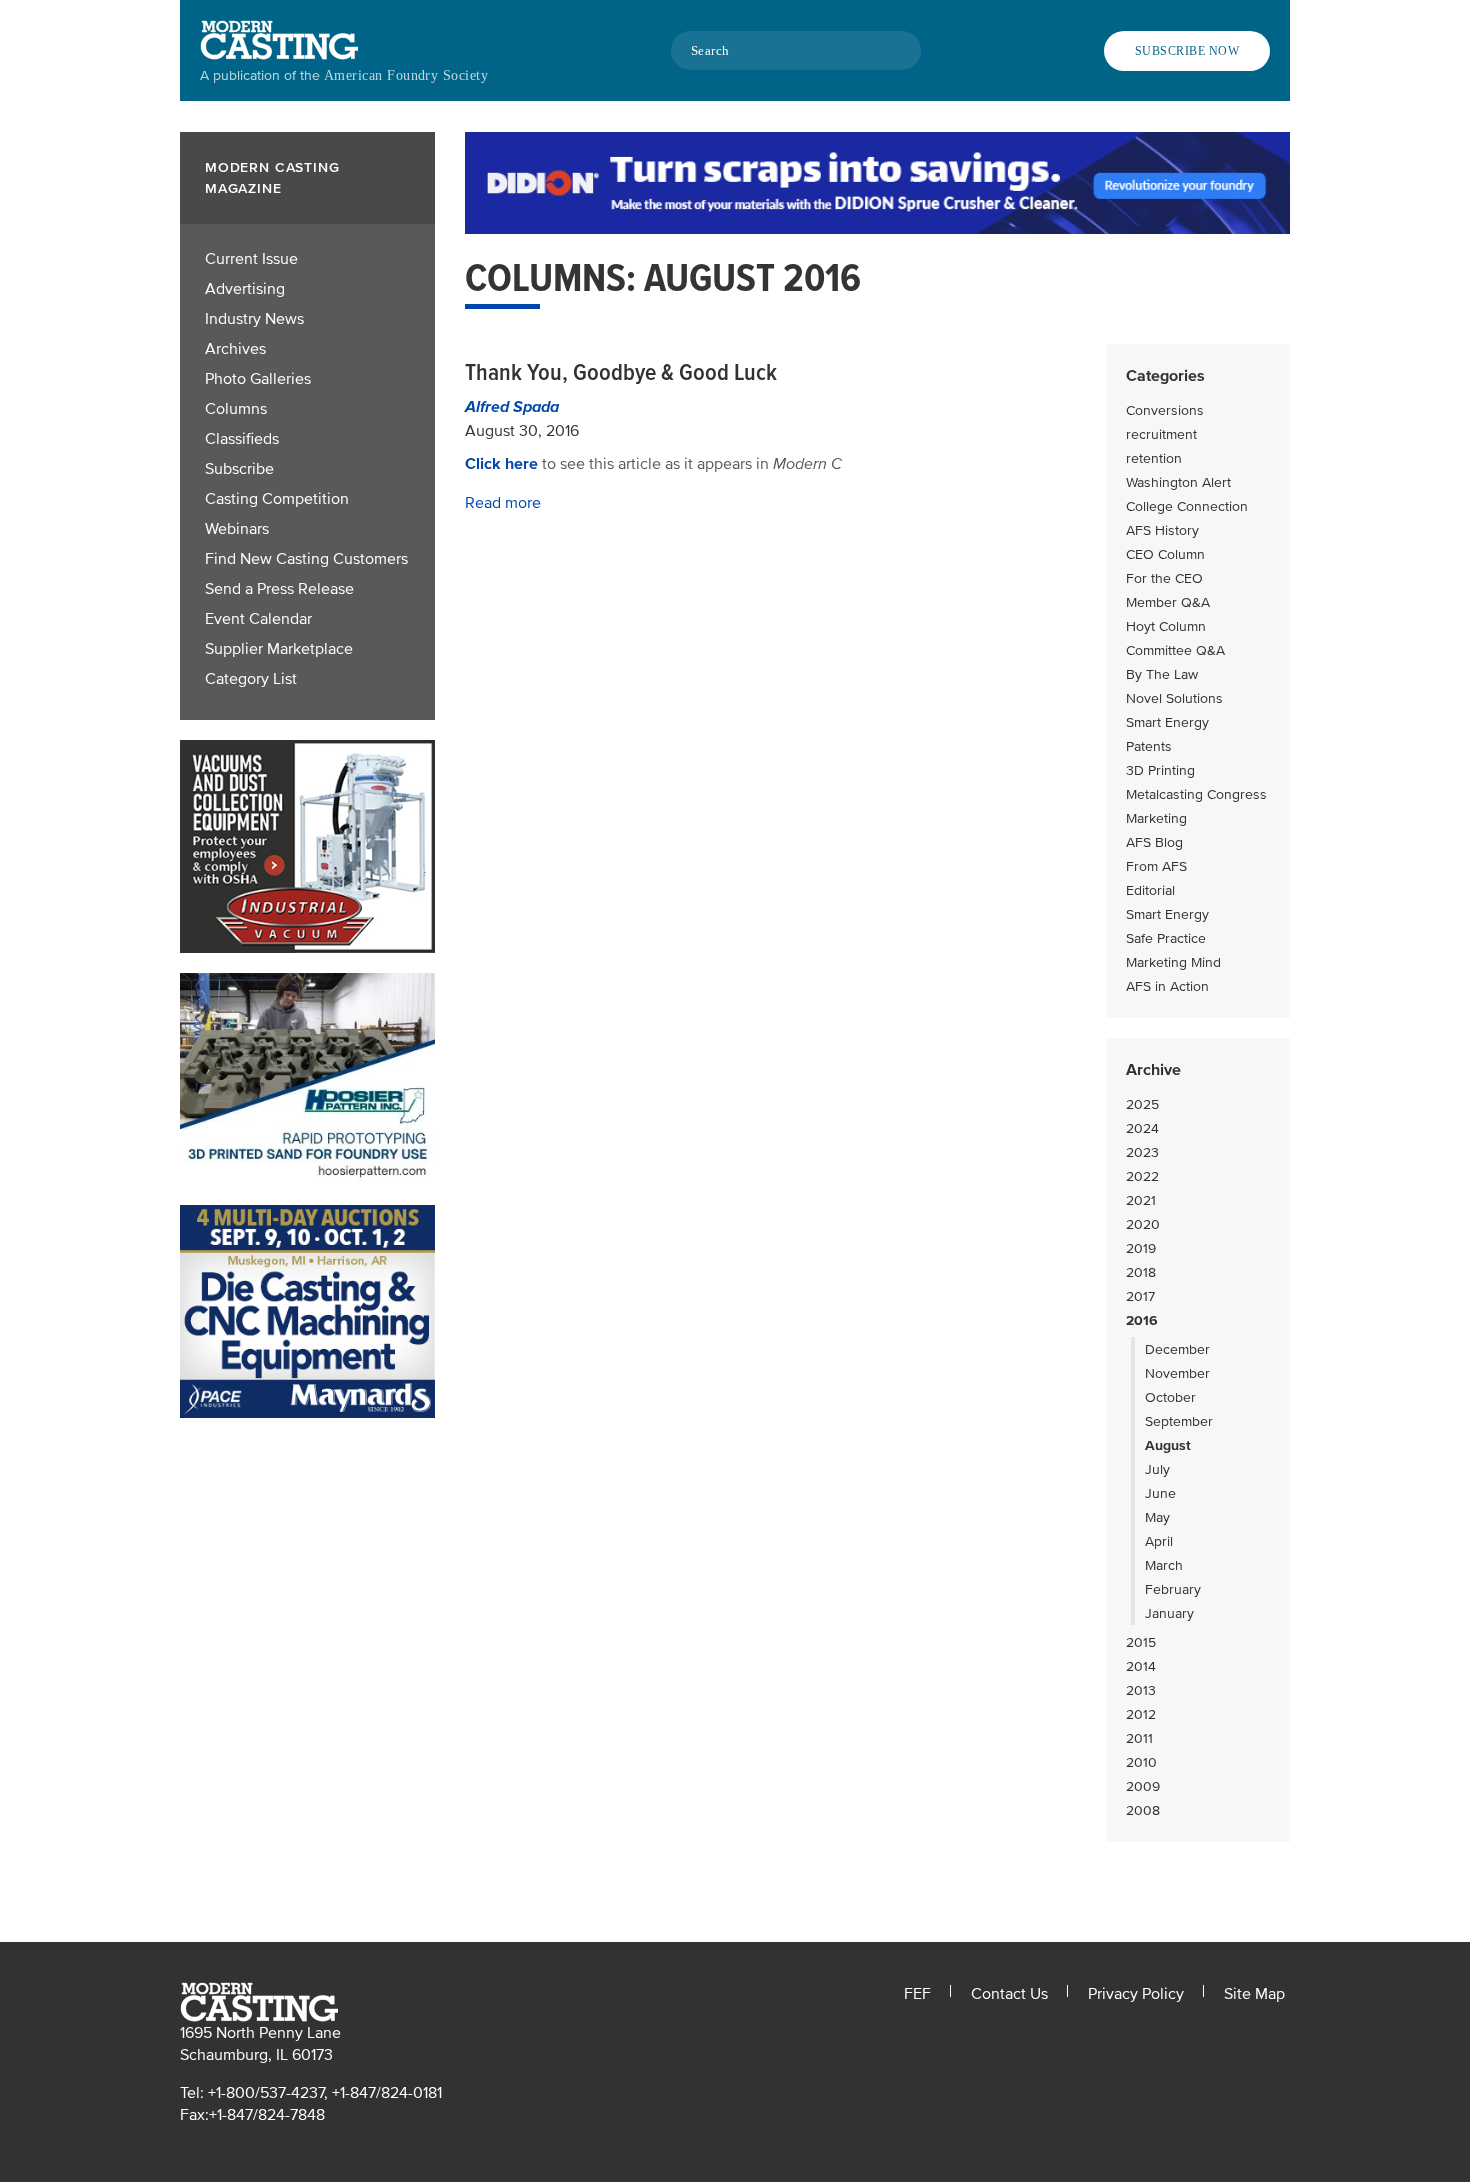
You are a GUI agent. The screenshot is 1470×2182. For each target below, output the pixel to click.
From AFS (1156, 866)
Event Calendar (258, 619)
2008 (1143, 1810)
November (1177, 1373)
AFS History (1162, 530)
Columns (236, 409)
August (1168, 1445)
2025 (1142, 1104)
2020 (1143, 1224)
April (1159, 1541)
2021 (1141, 1200)
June (1160, 1493)
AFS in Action (1167, 986)
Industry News (254, 319)
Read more (503, 503)
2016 (1142, 1320)
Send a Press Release (279, 589)
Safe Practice (1166, 938)
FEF (917, 1994)
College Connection (1187, 506)
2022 (1142, 1176)
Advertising (245, 289)
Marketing (1156, 818)
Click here (501, 464)
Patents (1149, 746)
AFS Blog (1154, 842)
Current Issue (251, 259)
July (1157, 1469)
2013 (1141, 1690)
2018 (1141, 1272)
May (1157, 1517)
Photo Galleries (258, 379)
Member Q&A (1168, 602)
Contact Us (1009, 1994)
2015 (1141, 1642)
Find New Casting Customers (306, 559)
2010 (1141, 1762)
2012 (1141, 1714)
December (1177, 1349)
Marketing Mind (1173, 962)
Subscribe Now (1187, 51)
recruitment (1161, 434)
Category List (251, 679)
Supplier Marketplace (279, 649)
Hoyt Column (1166, 626)
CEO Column (1165, 554)
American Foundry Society (406, 75)
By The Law (1162, 674)
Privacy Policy (1136, 1994)
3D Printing (1160, 770)
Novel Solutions (1174, 698)
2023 (1142, 1152)
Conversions (1165, 410)
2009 (1143, 1786)
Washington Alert (1178, 482)
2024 (1142, 1128)
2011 (1139, 1738)
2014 (1141, 1666)
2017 (1140, 1296)
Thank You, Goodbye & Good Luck (621, 372)
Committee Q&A (1175, 650)
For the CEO (1164, 578)
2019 (1141, 1248)
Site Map (1254, 1994)
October (1170, 1397)
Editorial (1150, 890)
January (1169, 1613)
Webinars (237, 529)
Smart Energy (1167, 722)
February (1173, 1589)
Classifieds (242, 439)
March (1164, 1565)
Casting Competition (277, 499)
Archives (235, 349)
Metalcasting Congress (1196, 794)
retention (1154, 458)
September (1179, 1421)
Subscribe (239, 469)
